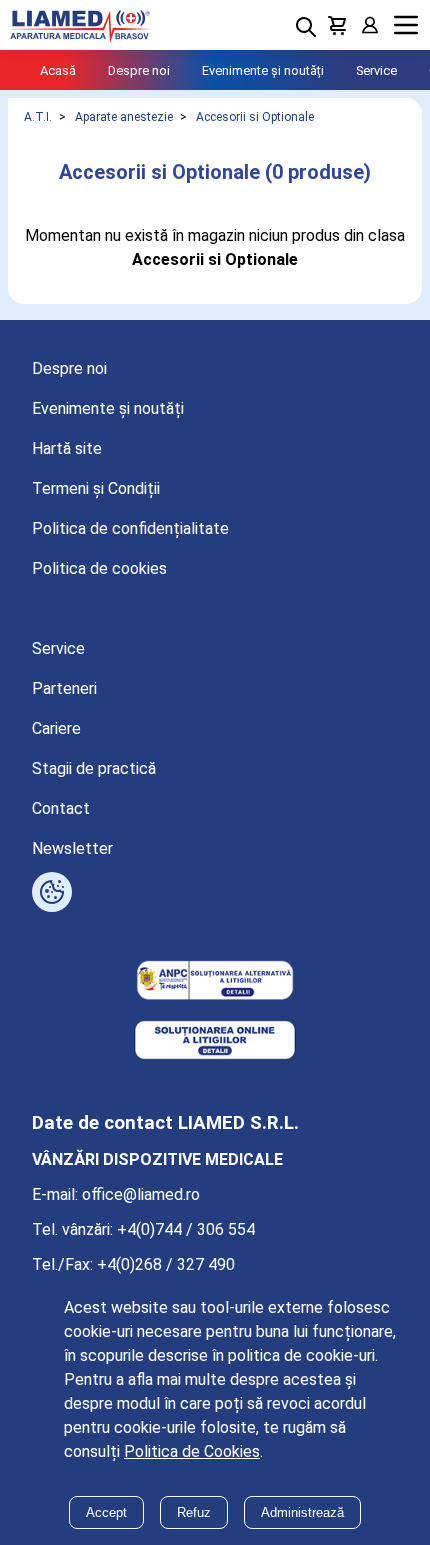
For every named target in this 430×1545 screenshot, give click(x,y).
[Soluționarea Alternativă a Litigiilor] (215, 982)
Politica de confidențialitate (130, 528)
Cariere (56, 728)
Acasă (58, 70)
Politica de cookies (99, 568)
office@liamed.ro (141, 1194)
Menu (406, 25)
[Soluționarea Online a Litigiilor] (215, 1042)
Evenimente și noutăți (263, 70)
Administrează (302, 1512)
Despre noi (139, 70)
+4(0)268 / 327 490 (166, 1264)
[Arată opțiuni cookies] (52, 892)
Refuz (194, 1512)
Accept (106, 1512)
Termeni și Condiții (96, 488)
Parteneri (64, 688)
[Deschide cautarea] (306, 27)
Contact (61, 808)
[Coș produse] (338, 25)
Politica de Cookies (192, 1451)
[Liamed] (80, 25)
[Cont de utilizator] (370, 25)
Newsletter (72, 848)
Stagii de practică (94, 768)
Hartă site (67, 448)
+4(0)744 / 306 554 (186, 1229)
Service (376, 70)
